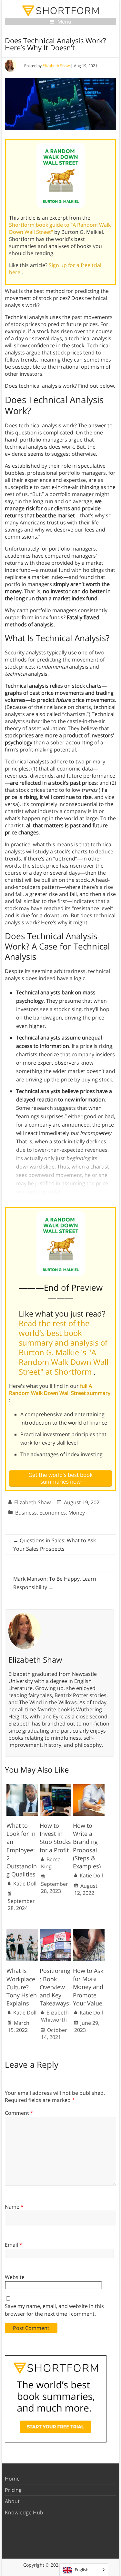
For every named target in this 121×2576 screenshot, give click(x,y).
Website (15, 2277)
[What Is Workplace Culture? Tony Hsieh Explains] (22, 1933)
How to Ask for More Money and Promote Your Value (88, 1987)
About (12, 2501)
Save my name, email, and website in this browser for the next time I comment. (54, 2310)
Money (77, 1513)
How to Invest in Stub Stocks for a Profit (55, 1838)
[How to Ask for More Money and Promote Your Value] (89, 1933)
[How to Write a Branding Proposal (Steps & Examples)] (89, 1787)
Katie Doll (25, 1884)
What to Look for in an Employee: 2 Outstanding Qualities (22, 1850)
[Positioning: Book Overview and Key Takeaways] (55, 1933)
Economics (53, 1513)
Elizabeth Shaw (56, 66)
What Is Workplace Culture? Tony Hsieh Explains (22, 1987)
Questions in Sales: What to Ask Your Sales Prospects (55, 1545)
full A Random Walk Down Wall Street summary (60, 1389)
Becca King (51, 1863)
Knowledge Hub (24, 2512)
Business (26, 1513)
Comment (19, 2113)
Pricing (13, 2490)
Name (14, 2207)
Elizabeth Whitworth (55, 2016)
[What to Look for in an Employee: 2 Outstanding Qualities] (22, 1787)
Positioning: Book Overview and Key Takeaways (55, 1987)
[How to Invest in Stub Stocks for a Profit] (55, 1787)
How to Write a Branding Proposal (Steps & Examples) (87, 1846)
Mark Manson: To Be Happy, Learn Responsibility (55, 1583)
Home (12, 2479)
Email (14, 2245)
